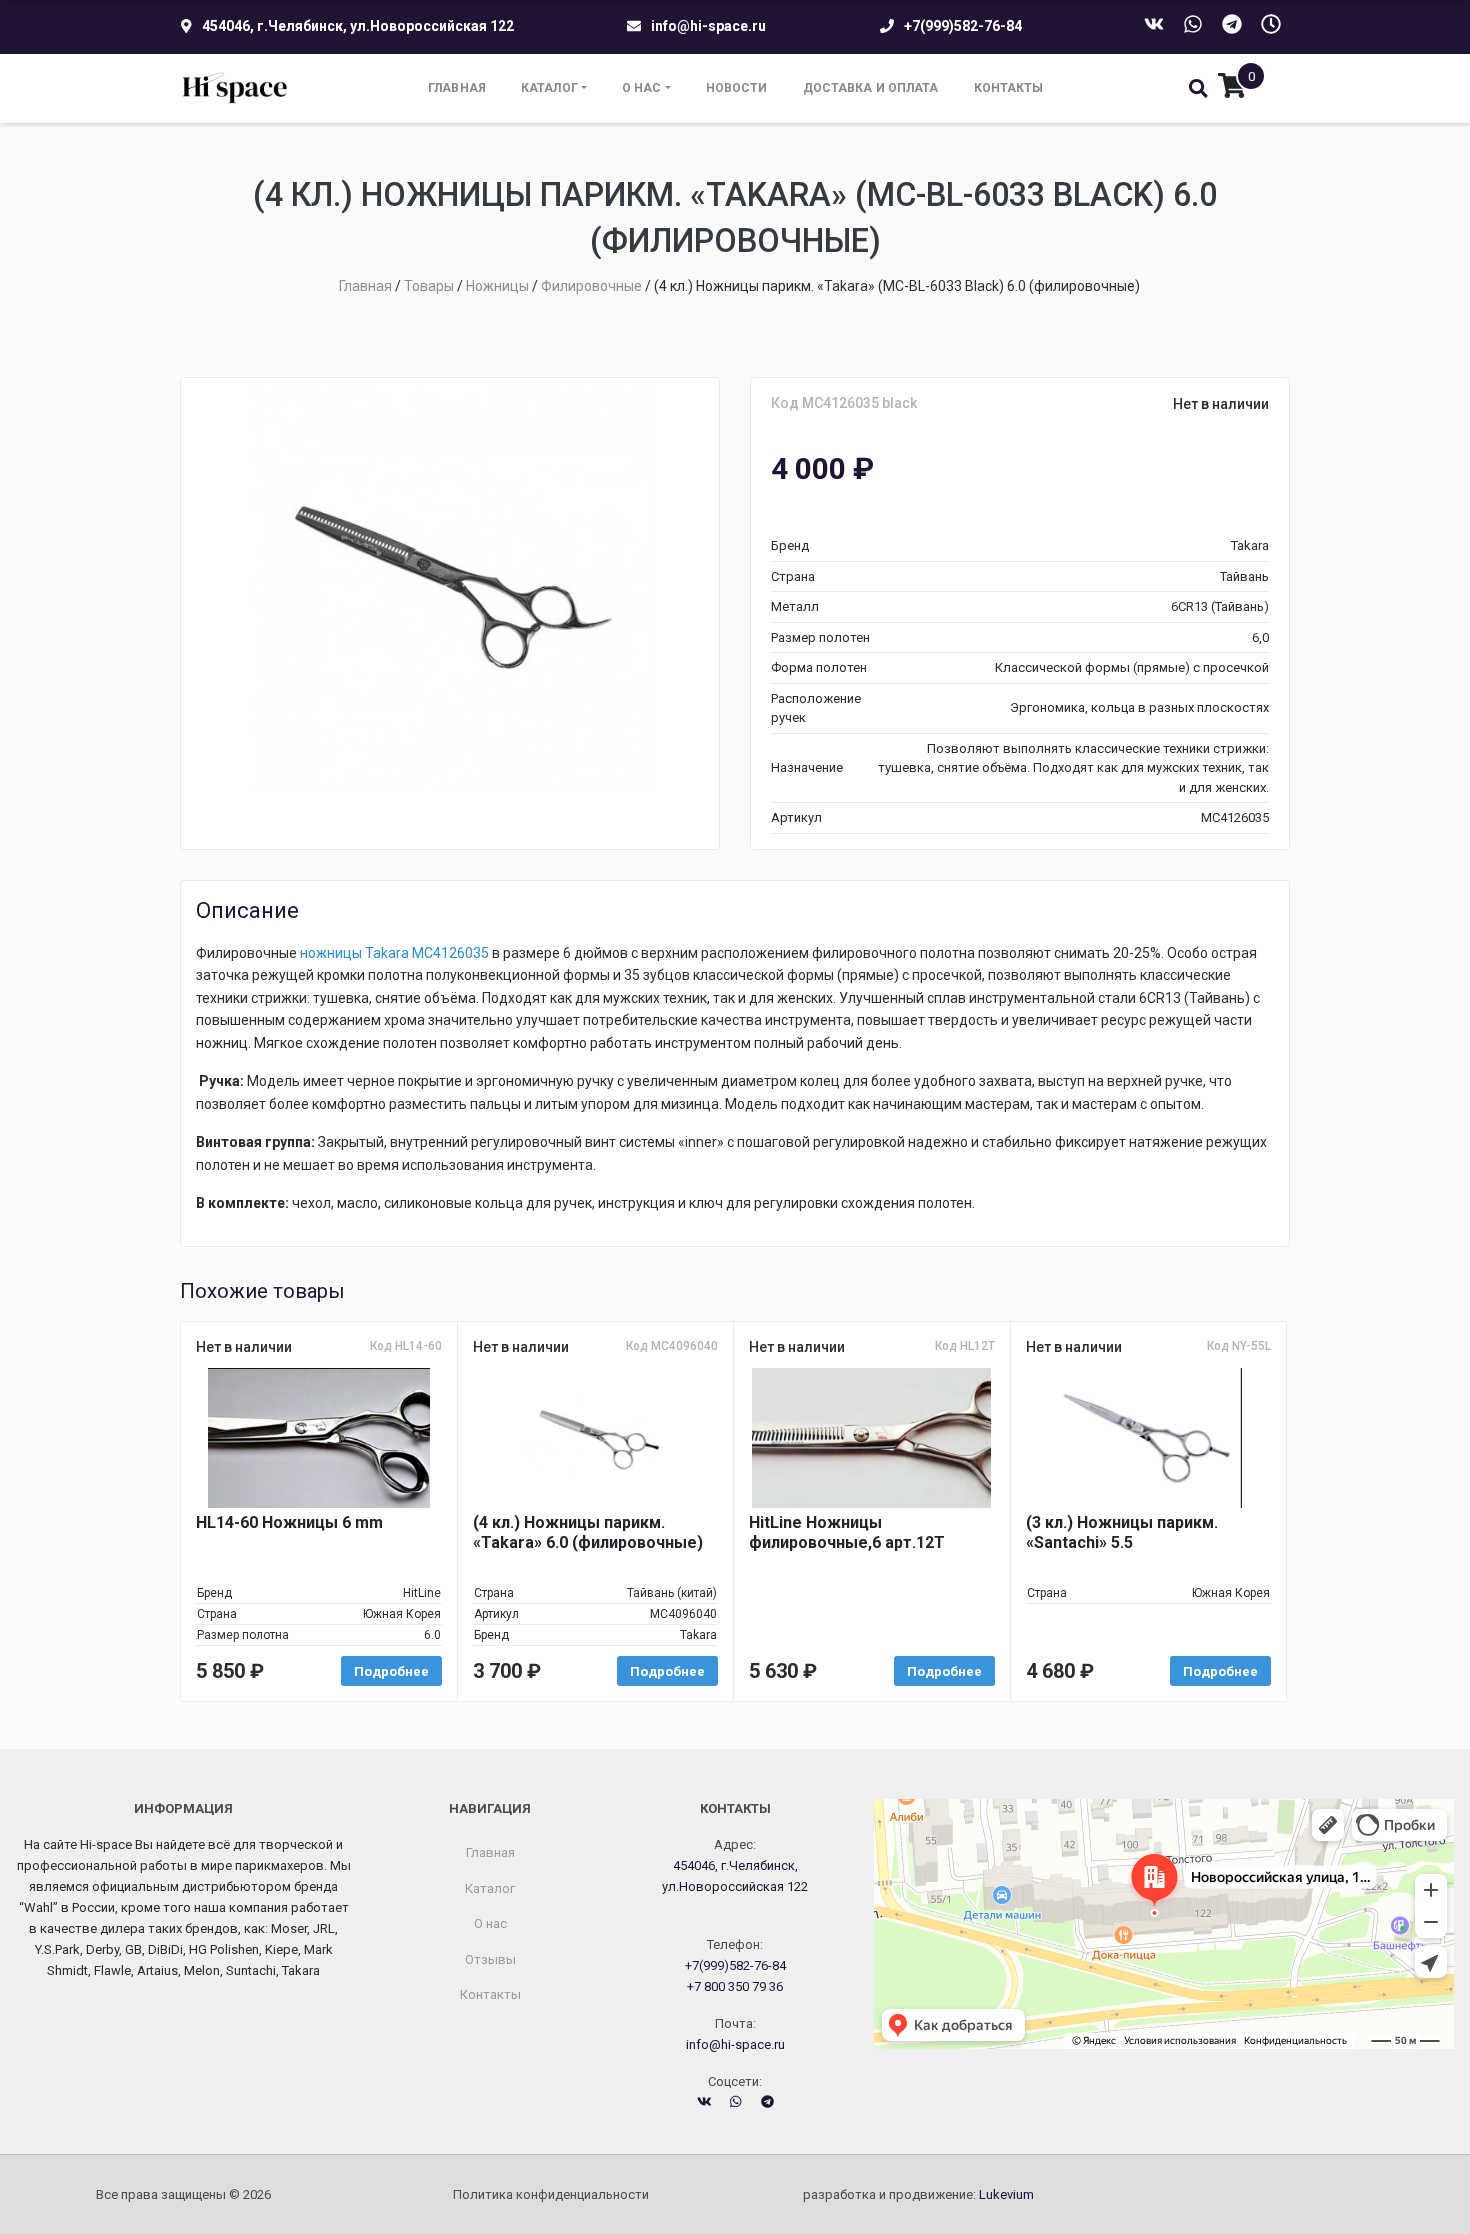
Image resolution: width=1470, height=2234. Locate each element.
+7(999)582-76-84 (963, 26)
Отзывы (490, 1959)
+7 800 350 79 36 (735, 1986)
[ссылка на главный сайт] (235, 88)
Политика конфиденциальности (551, 2194)
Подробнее (391, 1671)
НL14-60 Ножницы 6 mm (289, 1522)
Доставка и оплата (871, 88)
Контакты (1009, 88)
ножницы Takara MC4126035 (393, 953)
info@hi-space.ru (708, 26)
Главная (457, 88)
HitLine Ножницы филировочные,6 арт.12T (847, 1532)
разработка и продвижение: (918, 2194)
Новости (737, 88)
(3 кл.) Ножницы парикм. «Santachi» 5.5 (1122, 1532)
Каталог (549, 88)
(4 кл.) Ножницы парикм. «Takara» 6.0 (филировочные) (588, 1532)
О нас (642, 88)
